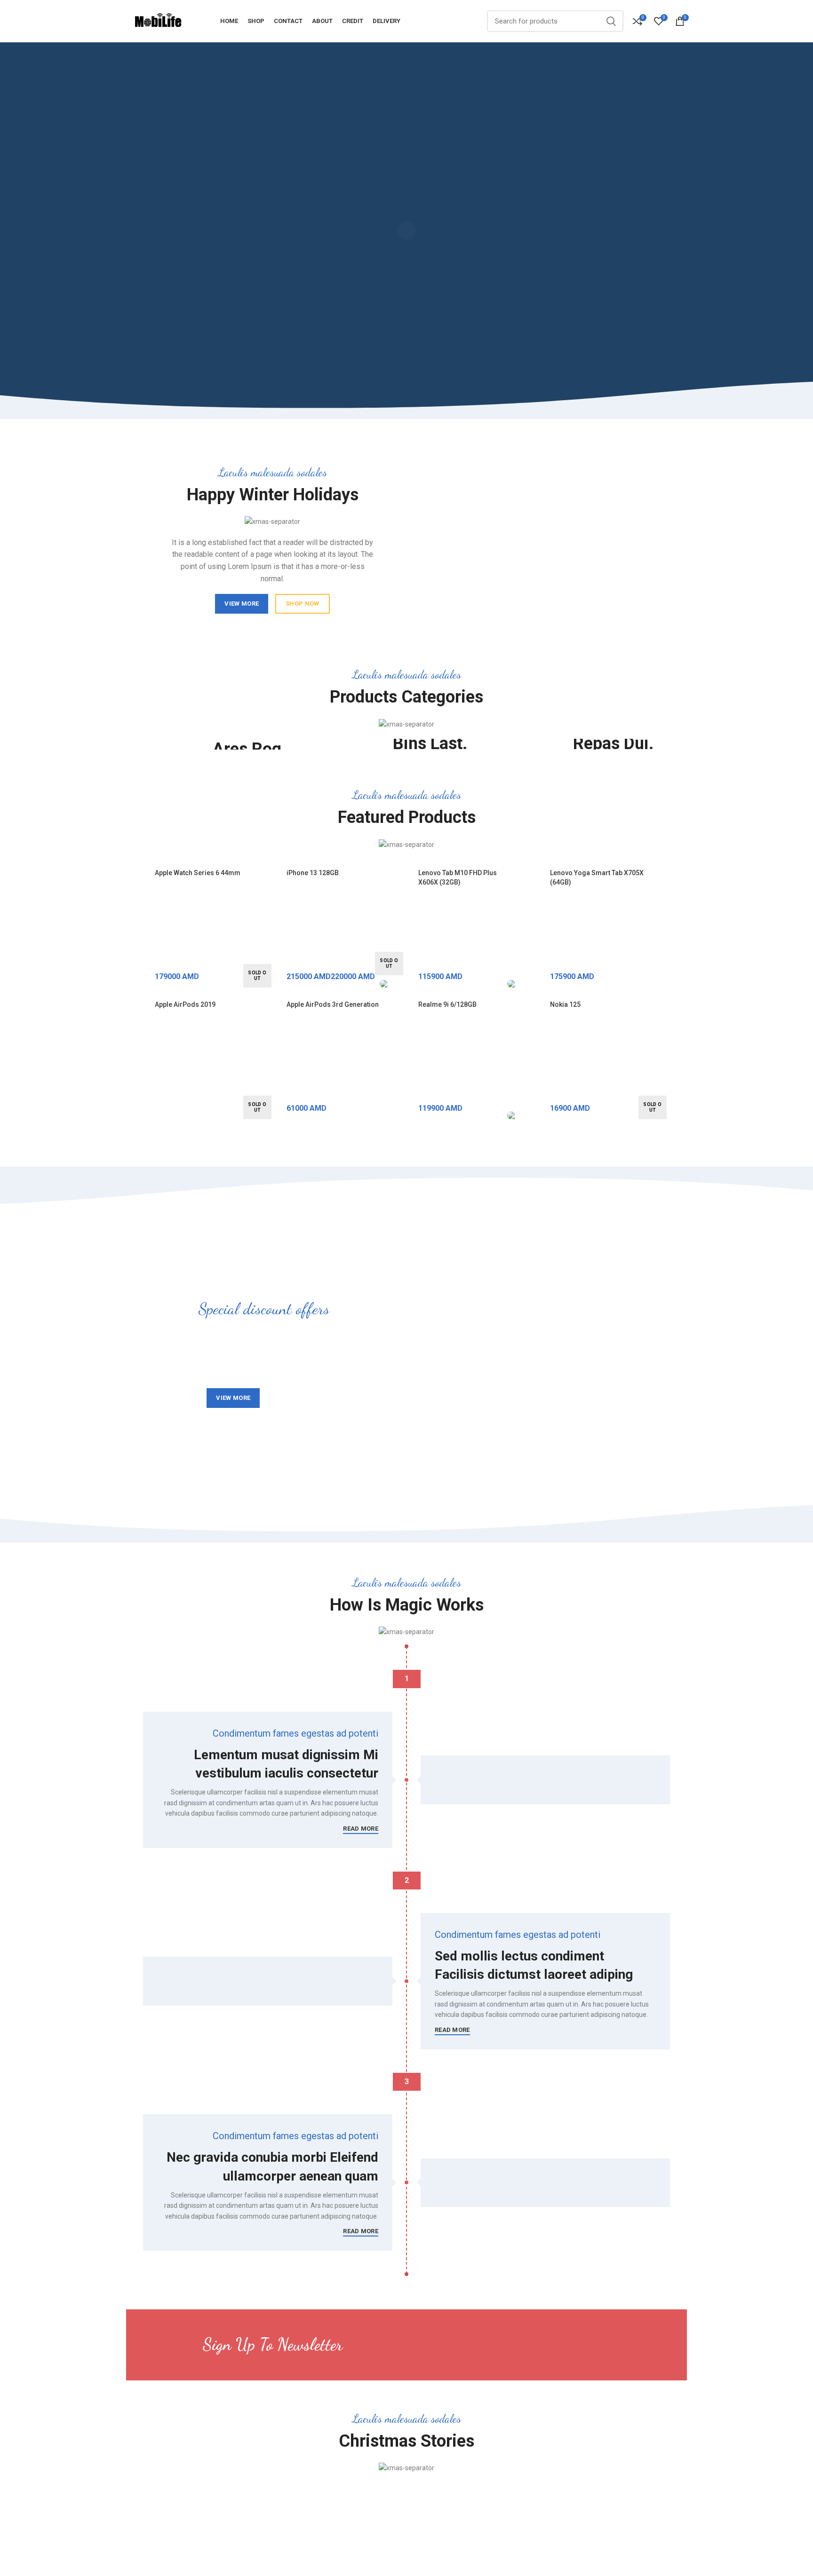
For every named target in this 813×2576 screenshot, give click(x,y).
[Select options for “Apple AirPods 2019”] (268, 1065)
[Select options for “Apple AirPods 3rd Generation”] (399, 1065)
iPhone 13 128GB (313, 873)
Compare (268, 954)
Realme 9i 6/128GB (447, 1004)
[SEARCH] (611, 21)
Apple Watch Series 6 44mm (198, 873)
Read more (361, 1829)
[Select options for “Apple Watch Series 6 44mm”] (268, 933)
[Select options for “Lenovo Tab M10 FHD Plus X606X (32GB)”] (531, 933)
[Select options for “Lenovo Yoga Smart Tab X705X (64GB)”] (663, 933)
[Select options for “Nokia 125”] (663, 1065)
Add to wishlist (268, 976)
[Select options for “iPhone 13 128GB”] (399, 933)
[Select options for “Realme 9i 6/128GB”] (531, 1065)
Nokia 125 (565, 1004)
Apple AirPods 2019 (185, 1004)
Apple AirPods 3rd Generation (333, 1004)
